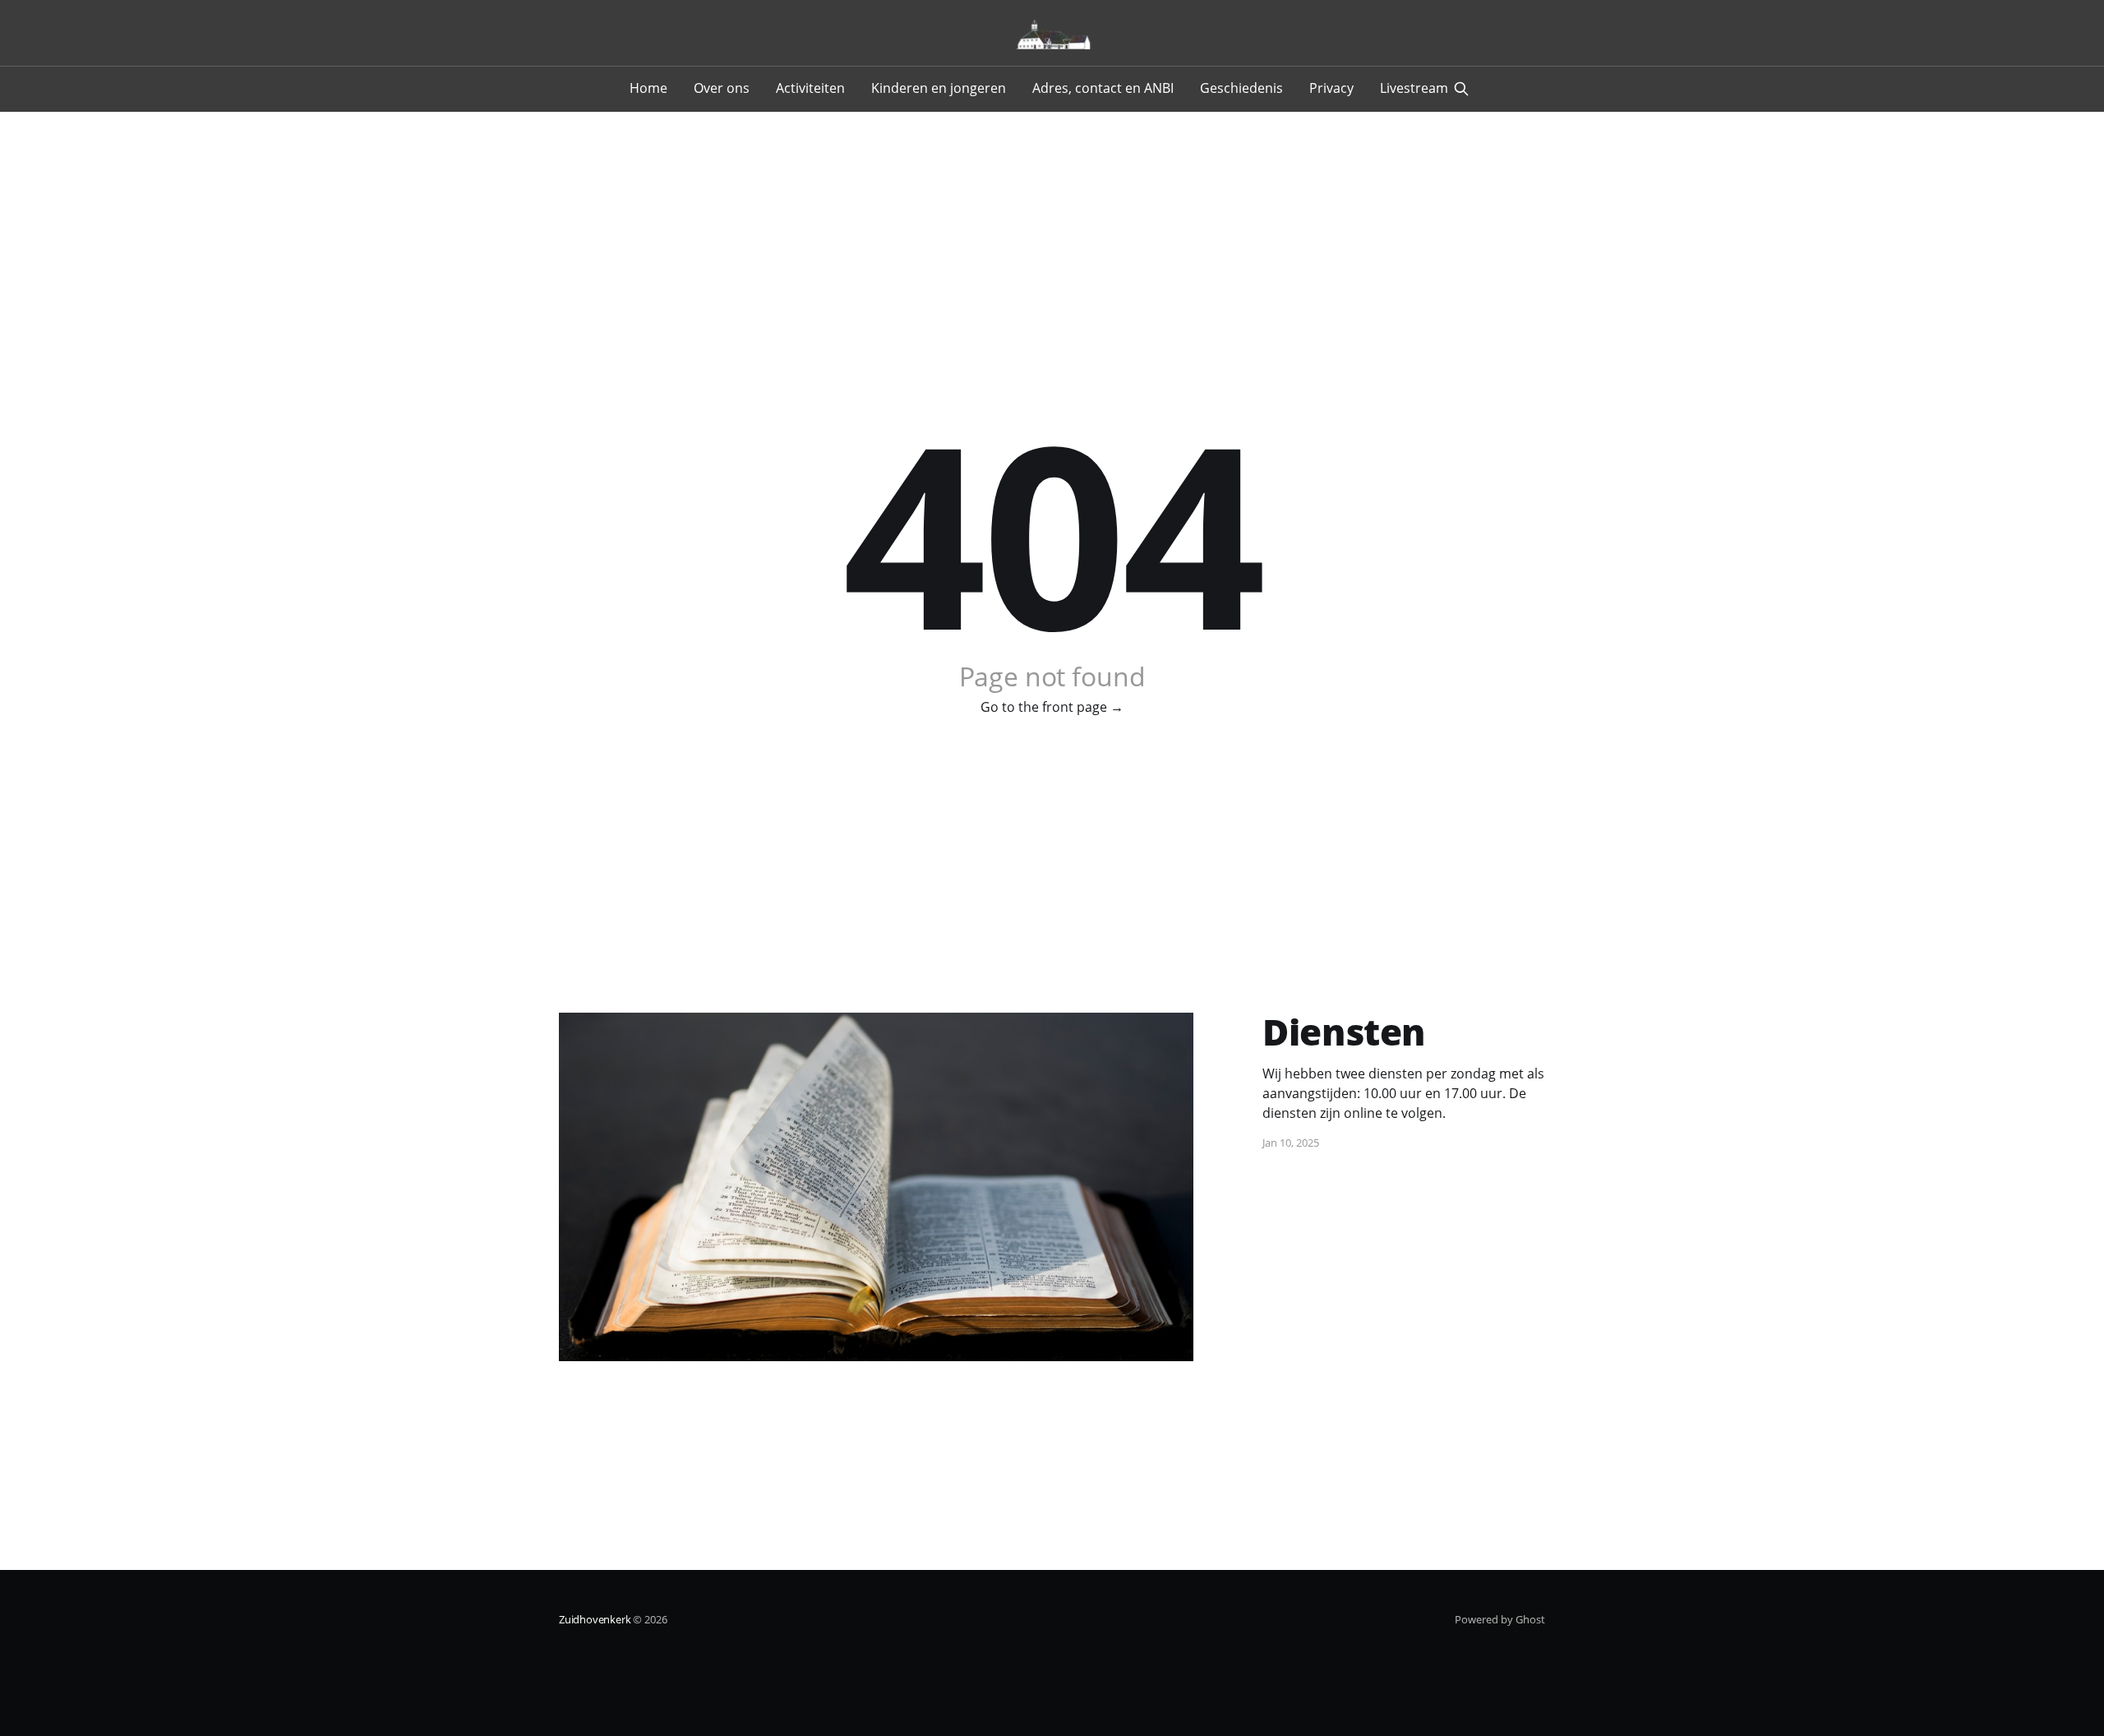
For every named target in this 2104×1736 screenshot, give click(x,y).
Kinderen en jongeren (939, 88)
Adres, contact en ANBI (1103, 88)
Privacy (1331, 88)
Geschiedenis (1241, 88)
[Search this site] (1461, 89)
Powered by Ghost (1500, 1619)
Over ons (722, 88)
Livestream (1414, 88)
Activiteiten (810, 88)
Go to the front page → (1052, 707)
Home (648, 88)
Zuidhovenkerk (595, 1619)
